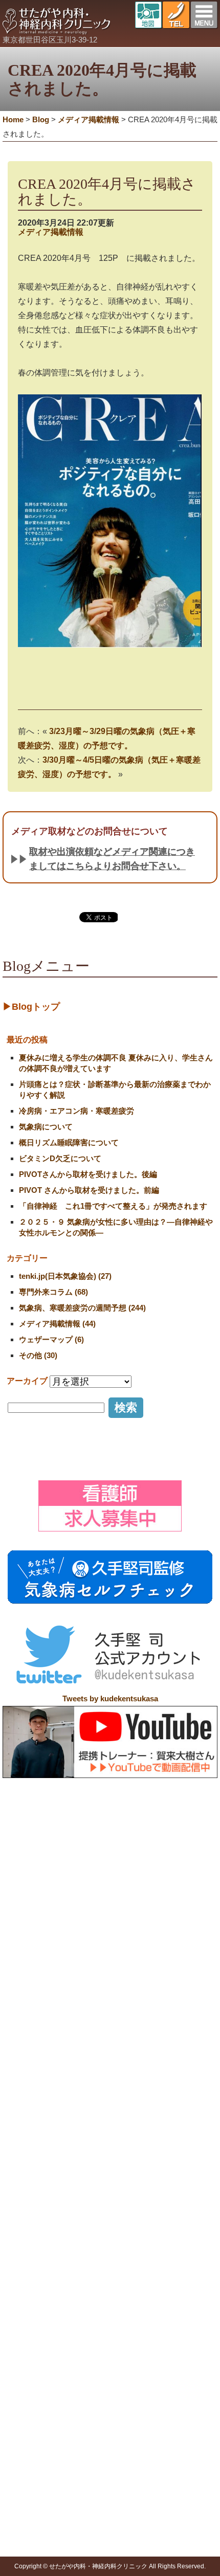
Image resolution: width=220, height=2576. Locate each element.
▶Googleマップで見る (48, 2220)
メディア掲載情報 (51, 232)
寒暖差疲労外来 (42, 2359)
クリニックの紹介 (74, 2242)
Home (13, 119)
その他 (28, 2544)
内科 (168, 2254)
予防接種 (32, 2451)
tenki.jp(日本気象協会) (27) (65, 1276)
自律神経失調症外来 (50, 2334)
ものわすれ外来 (42, 2371)
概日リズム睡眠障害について (69, 1142)
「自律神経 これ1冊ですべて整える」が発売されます (113, 1206)
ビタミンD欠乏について (60, 1158)
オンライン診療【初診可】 (96, 2279)
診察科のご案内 (179, 2242)
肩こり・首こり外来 (50, 2321)
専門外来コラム (42, 2506)
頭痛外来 (32, 2308)
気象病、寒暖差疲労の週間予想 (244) (82, 1308)
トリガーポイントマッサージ (64, 2464)
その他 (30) (38, 1355)
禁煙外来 (32, 2396)
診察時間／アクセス (85, 2267)
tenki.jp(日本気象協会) (53, 2519)
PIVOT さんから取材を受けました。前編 (89, 1190)
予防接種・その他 (39, 2439)
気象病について (46, 1127)
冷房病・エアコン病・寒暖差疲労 (76, 1111)
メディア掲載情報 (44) (57, 1324)
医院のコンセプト (81, 2254)
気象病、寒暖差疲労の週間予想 (68, 2531)
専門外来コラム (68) (53, 1292)
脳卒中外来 (35, 2384)
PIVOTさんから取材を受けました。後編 (88, 1174)
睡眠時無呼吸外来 (46, 2409)
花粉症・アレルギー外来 (57, 2422)
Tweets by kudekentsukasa (110, 1698)
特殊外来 (25, 2297)
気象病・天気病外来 (50, 2346)
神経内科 (175, 2267)
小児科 (172, 2279)
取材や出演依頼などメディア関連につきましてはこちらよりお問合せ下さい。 (112, 859)
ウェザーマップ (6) (51, 1339)
